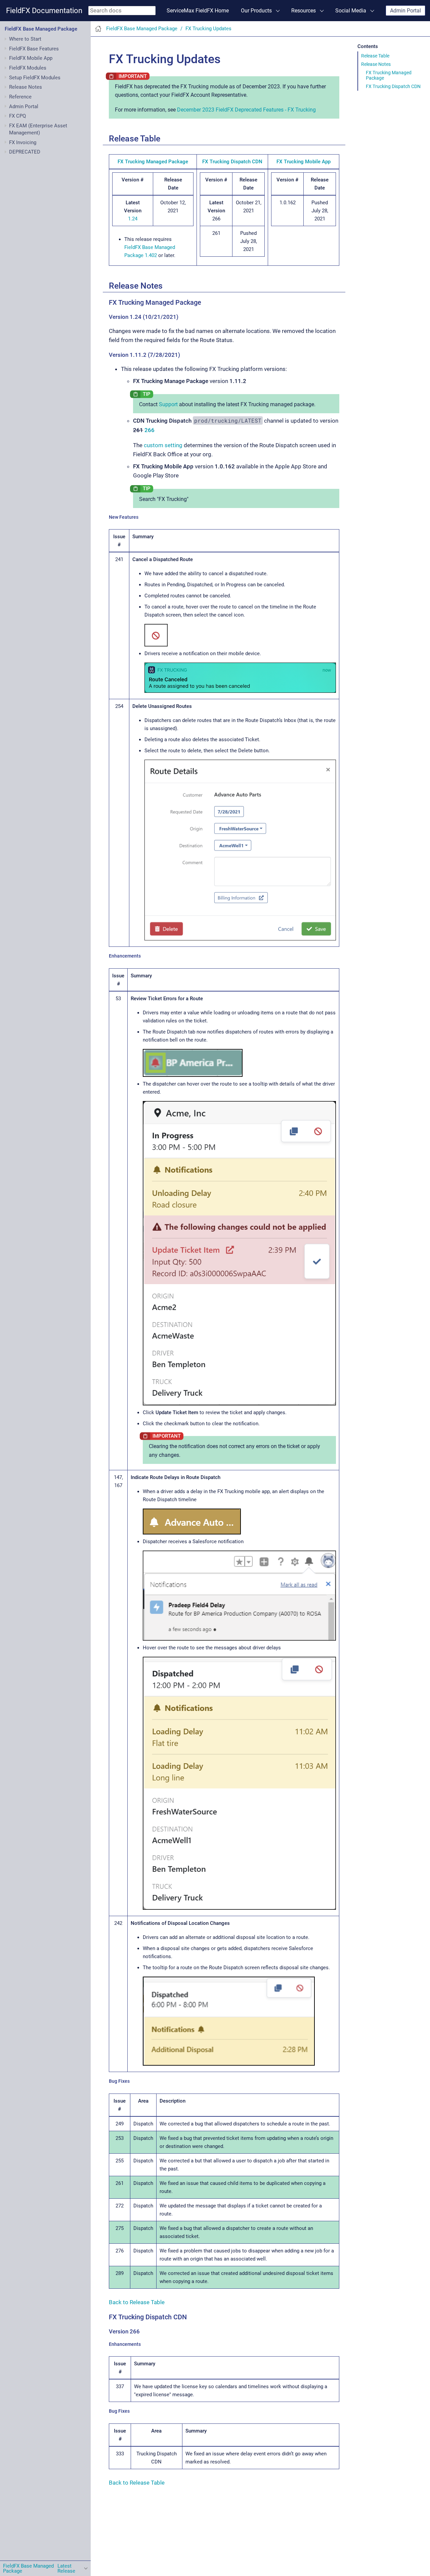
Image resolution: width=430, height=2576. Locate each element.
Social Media (351, 11)
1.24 (133, 219)
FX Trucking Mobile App (304, 162)
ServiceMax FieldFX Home (198, 11)
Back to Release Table (137, 2302)
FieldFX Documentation (44, 11)
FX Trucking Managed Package (389, 75)
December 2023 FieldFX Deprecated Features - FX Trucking (246, 110)
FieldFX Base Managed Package (41, 29)
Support (168, 404)
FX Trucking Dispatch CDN (393, 86)
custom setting (163, 445)
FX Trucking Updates (208, 29)
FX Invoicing (23, 142)
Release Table (375, 56)
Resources (304, 11)
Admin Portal (405, 11)
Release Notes (376, 64)
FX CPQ (17, 116)
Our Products (256, 11)
